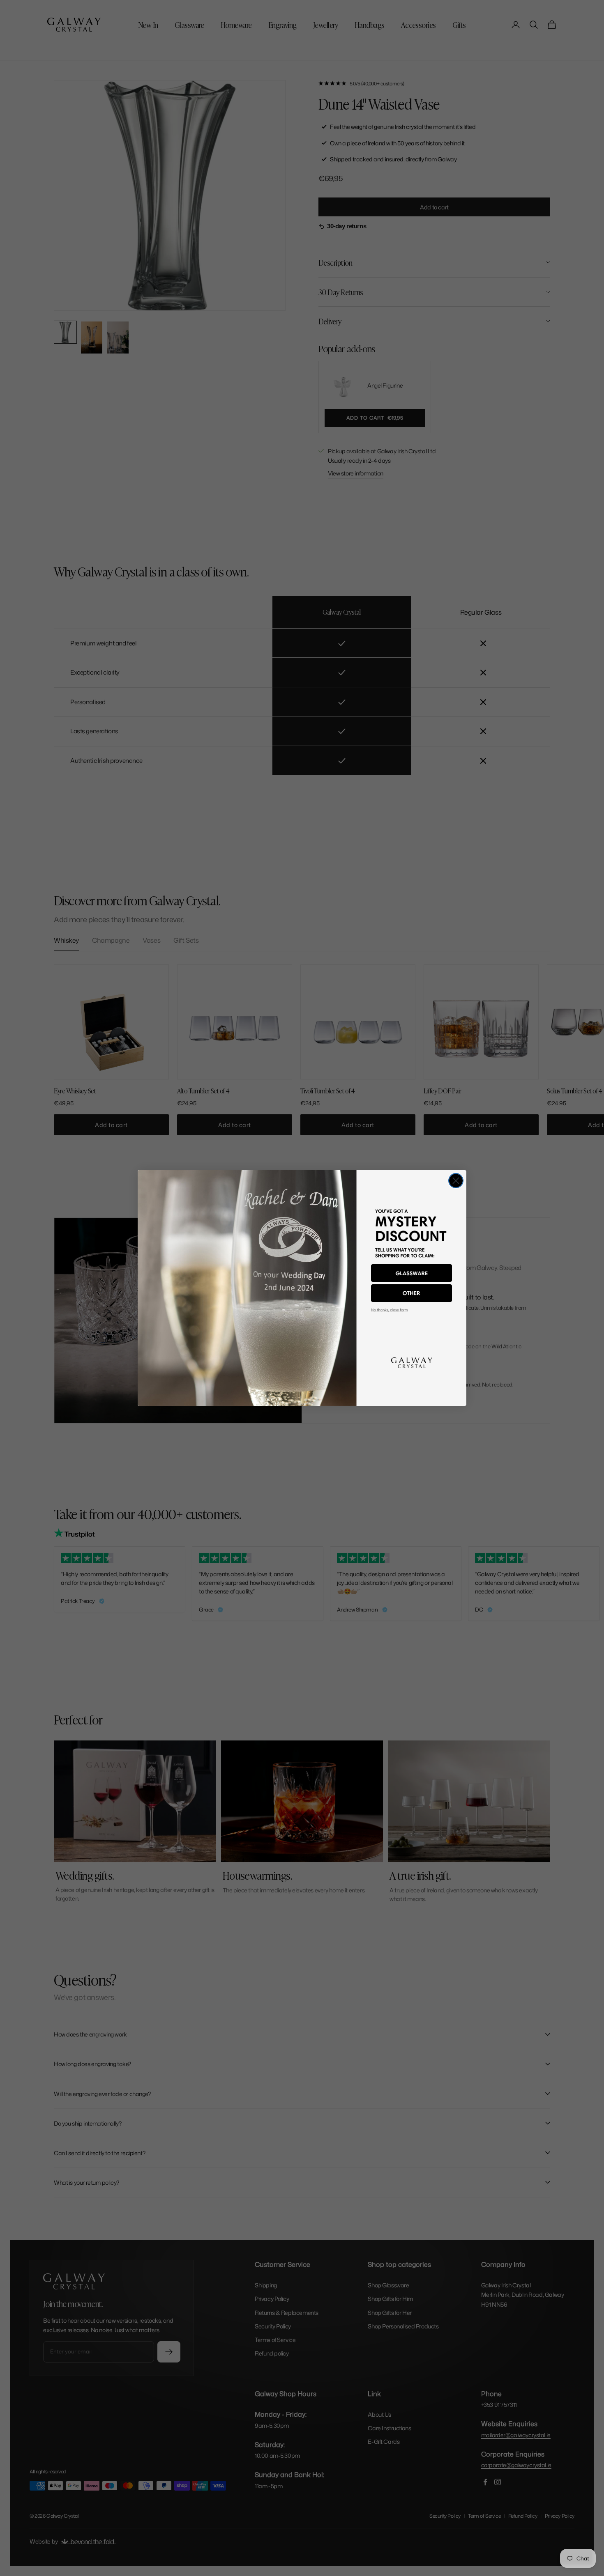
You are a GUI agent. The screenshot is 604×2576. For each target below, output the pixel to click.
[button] (412, 1273)
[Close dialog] (456, 1181)
